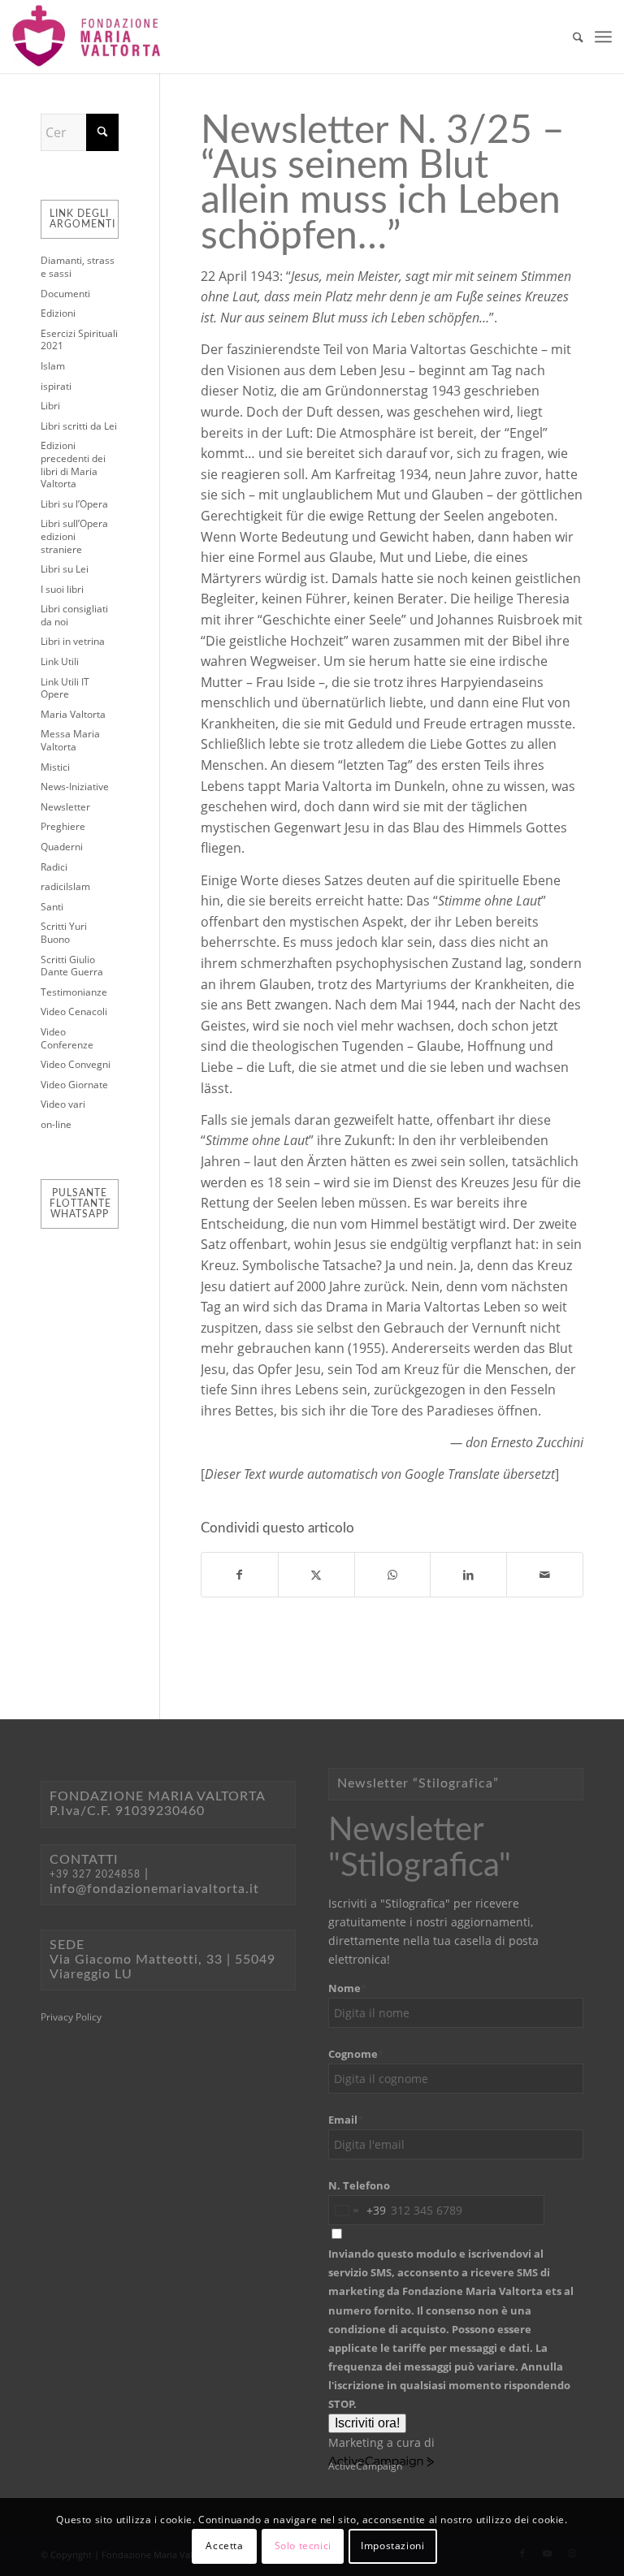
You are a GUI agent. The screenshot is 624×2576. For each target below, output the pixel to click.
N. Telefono (359, 2185)
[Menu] (603, 37)
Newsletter (65, 807)
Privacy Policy (71, 2017)
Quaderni (62, 847)
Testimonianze (74, 992)
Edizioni (58, 313)
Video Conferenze (67, 1038)
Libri (50, 406)
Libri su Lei (65, 569)
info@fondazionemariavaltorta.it (154, 1889)
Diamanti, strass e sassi (78, 267)
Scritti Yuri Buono (64, 933)
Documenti (65, 294)
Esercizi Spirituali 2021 (79, 340)
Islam (53, 366)
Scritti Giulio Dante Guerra (72, 966)
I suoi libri (62, 589)
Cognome (356, 2054)
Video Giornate (74, 1085)
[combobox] (357, 2210)
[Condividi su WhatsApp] (393, 1575)
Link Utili (60, 661)
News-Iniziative (75, 787)
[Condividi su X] (316, 1575)
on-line (56, 1124)
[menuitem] (570, 37)
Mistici (55, 767)
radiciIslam (65, 886)
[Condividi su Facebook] (240, 1575)
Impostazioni (392, 2546)
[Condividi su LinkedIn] (468, 1575)
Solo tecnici (303, 2546)
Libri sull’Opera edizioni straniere (74, 536)
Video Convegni (76, 1064)
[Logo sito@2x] (88, 37)
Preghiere (63, 826)
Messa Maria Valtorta (70, 740)
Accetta (224, 2546)
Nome (347, 1988)
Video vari (63, 1104)
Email (346, 2120)
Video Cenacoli (74, 1011)
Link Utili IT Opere (65, 688)
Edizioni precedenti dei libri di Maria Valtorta (73, 465)
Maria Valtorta (73, 714)
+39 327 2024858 (95, 1874)
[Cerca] (570, 37)
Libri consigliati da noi (74, 615)
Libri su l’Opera (74, 504)
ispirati (56, 386)
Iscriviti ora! (367, 2423)
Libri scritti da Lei (79, 426)
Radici (54, 867)
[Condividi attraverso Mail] (545, 1575)
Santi (52, 907)
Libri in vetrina (73, 641)
